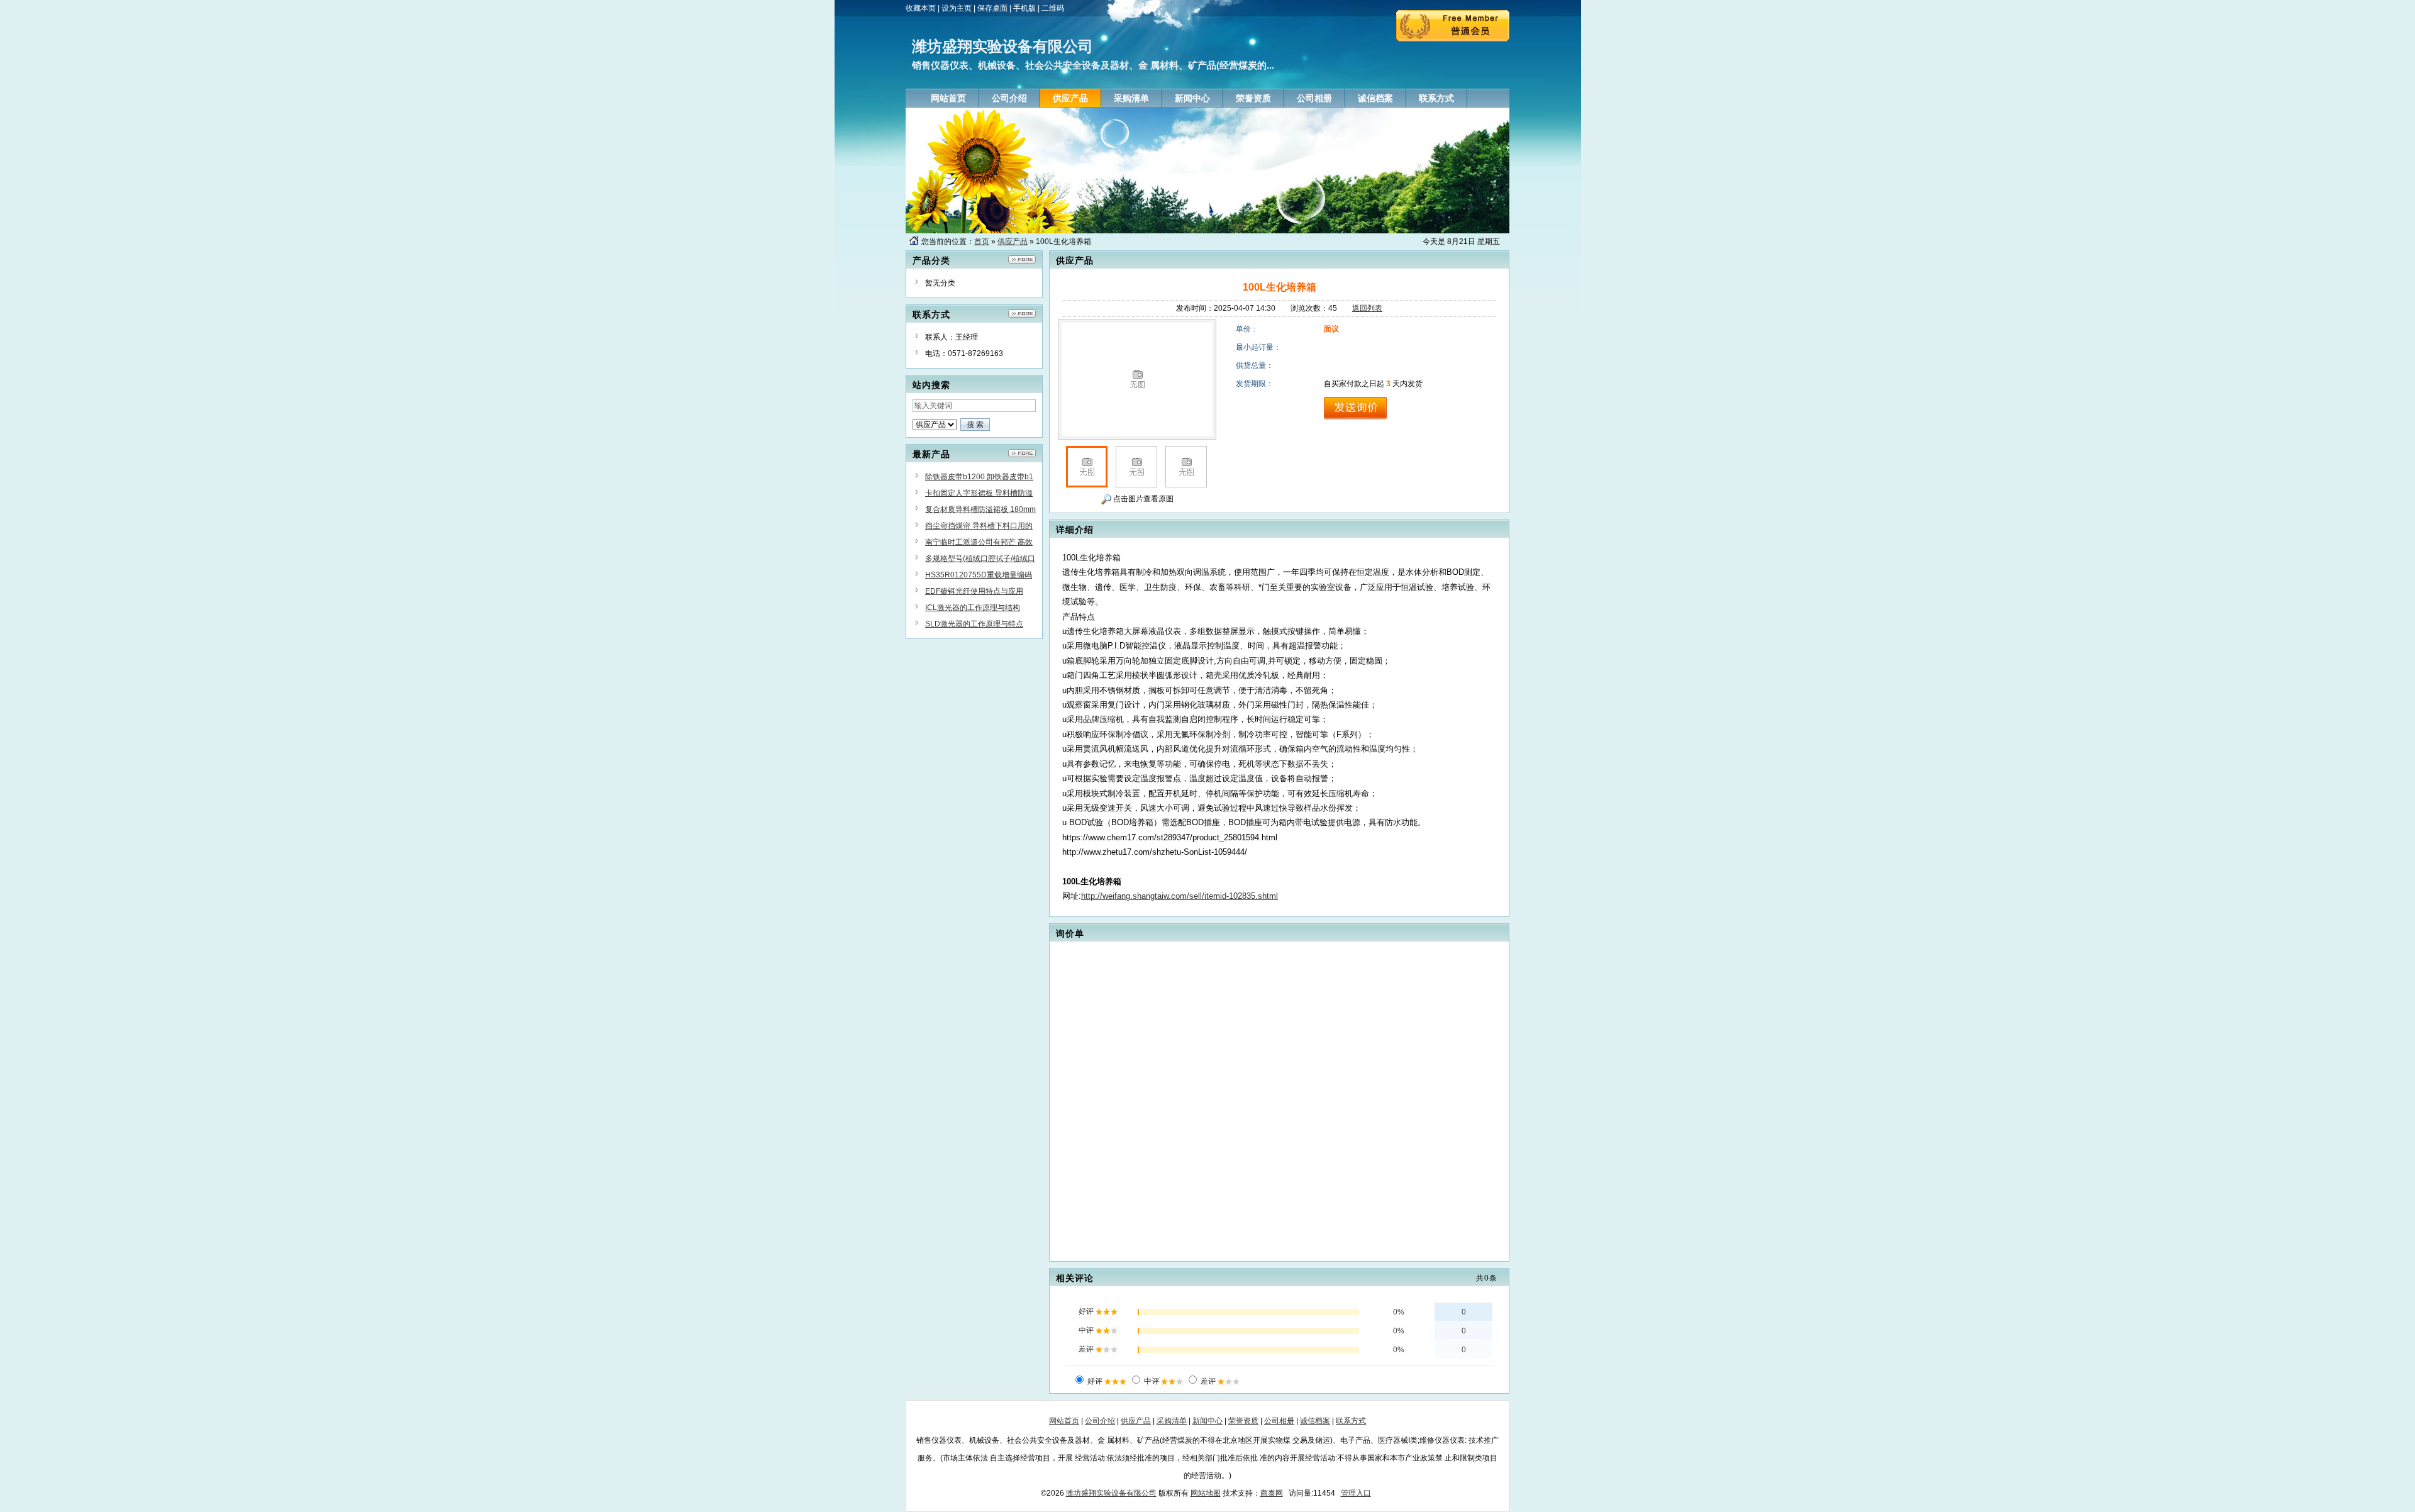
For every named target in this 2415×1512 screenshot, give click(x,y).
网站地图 (1206, 1493)
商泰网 (1272, 1493)
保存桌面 (992, 8)
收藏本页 (921, 8)
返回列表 (1367, 308)
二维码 (1053, 8)
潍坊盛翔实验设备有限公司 (1111, 1493)
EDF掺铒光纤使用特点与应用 (974, 591)
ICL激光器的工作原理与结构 (973, 608)
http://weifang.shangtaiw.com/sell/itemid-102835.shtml (1180, 896)
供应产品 (1013, 242)
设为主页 (957, 8)
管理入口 (1356, 1493)
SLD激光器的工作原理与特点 (974, 624)
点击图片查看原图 (1142, 499)
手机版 (1024, 8)
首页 (982, 242)
